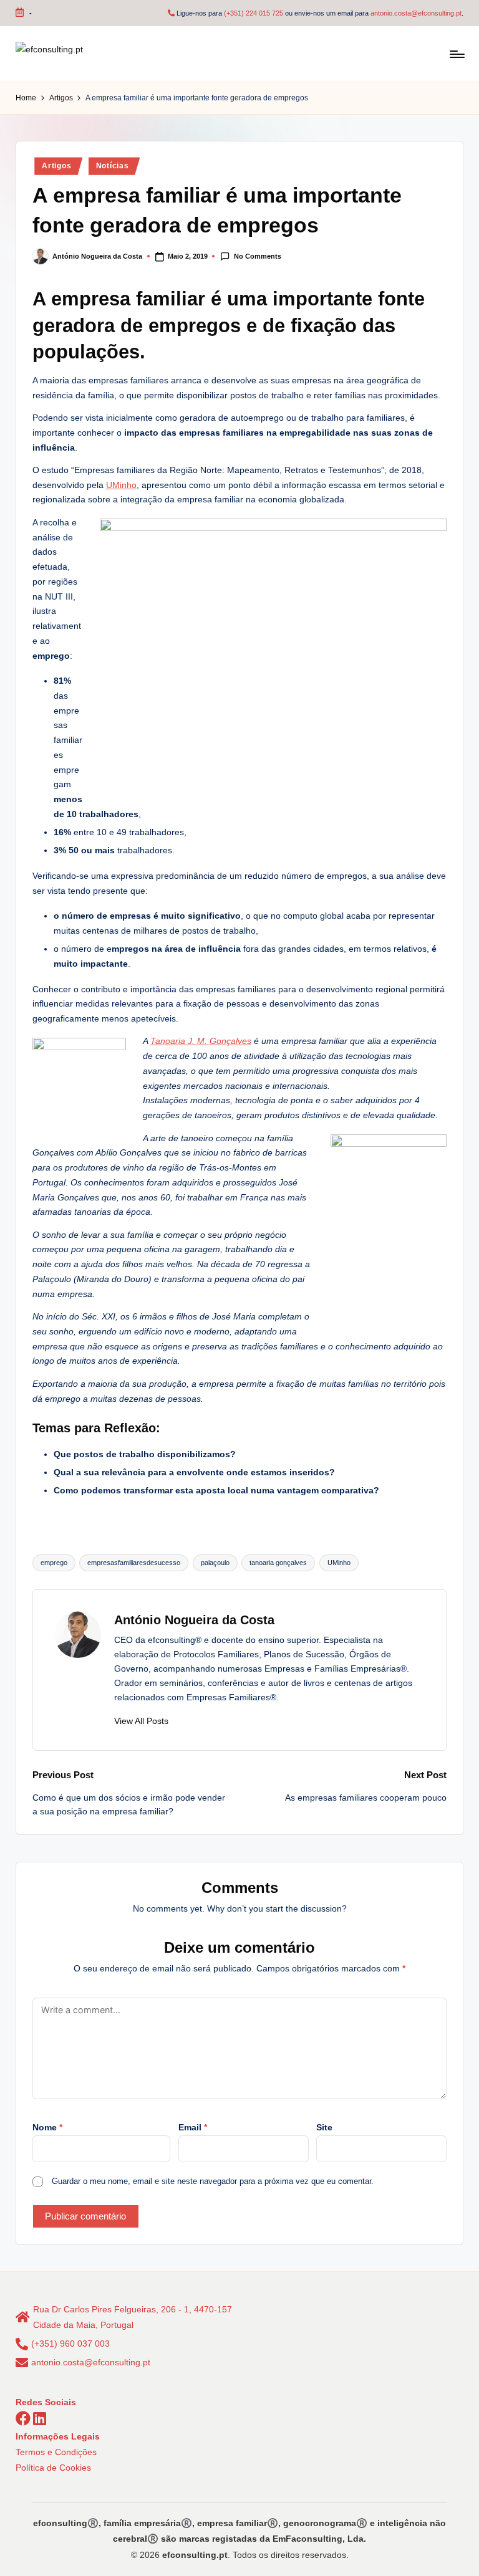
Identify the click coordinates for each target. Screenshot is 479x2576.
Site (324, 2127)
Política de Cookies (53, 2468)
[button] (141, 1721)
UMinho (121, 485)
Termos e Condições (56, 2452)
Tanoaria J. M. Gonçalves (201, 1041)
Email (193, 2127)
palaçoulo (215, 1563)
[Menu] (456, 54)
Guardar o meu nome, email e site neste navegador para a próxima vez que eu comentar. (213, 2181)
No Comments (257, 256)
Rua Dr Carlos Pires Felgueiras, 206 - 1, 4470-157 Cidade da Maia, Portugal (133, 2317)
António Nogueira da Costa (194, 1620)
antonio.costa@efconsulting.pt (416, 13)
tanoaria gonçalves (278, 1563)
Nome (47, 2127)
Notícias (113, 166)
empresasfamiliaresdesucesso (134, 1563)
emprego (54, 1563)
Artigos (56, 166)
